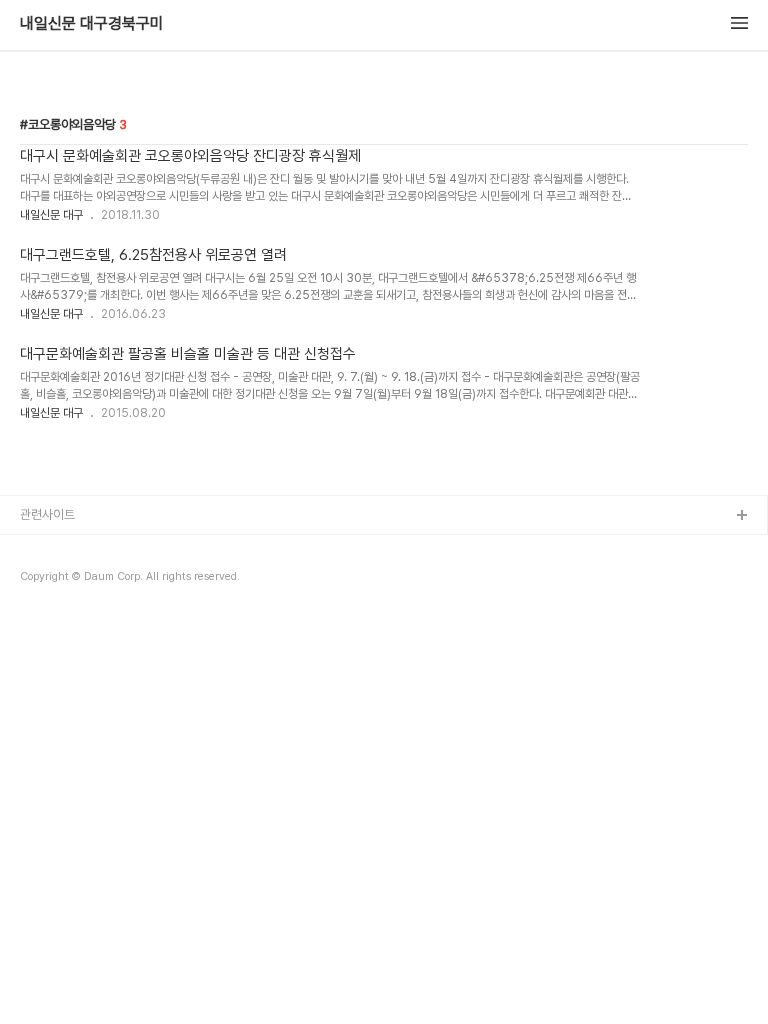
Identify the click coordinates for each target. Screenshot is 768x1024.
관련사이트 (47, 514)
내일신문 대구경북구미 (92, 24)
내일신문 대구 (51, 215)
